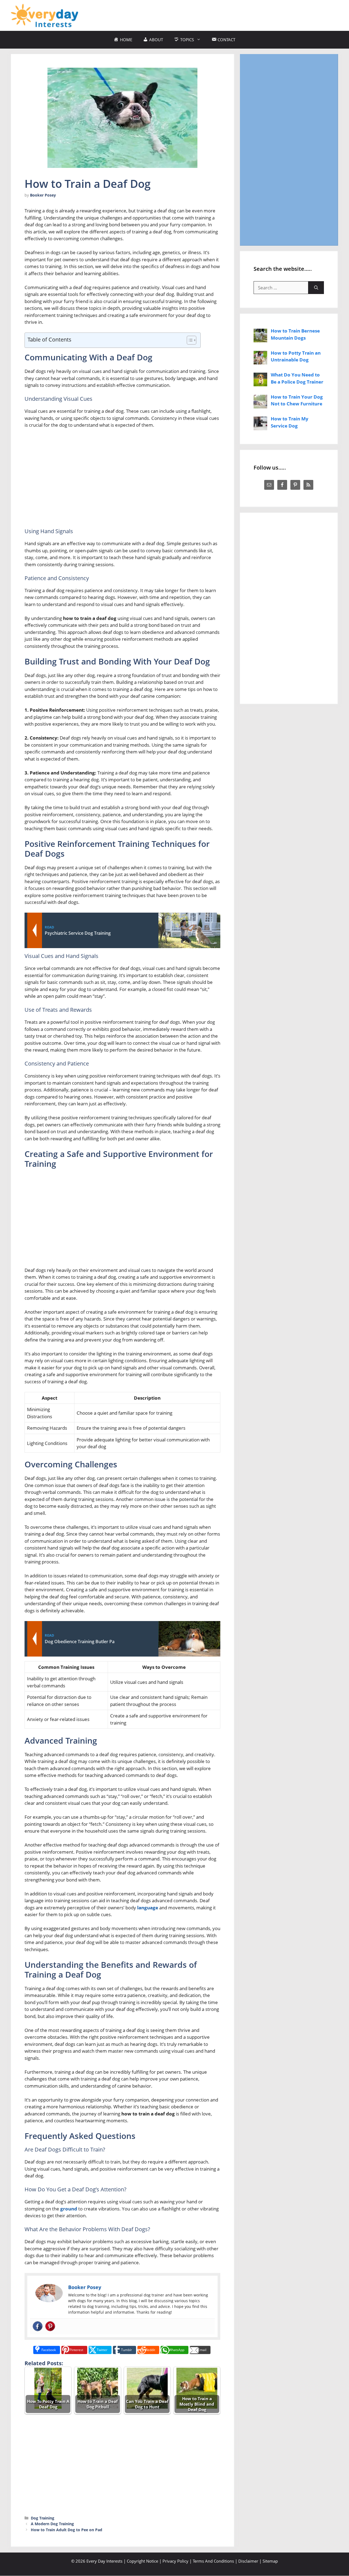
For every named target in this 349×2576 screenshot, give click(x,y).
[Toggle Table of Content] (189, 340)
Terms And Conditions (213, 2561)
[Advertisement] (239, 14)
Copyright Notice (142, 2561)
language (148, 1908)
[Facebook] (38, 2326)
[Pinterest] (50, 2326)
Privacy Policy (175, 2561)
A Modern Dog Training (52, 2524)
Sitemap (270, 2561)
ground (69, 2209)
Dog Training (43, 2518)
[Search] (316, 288)
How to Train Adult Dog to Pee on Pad (67, 2530)
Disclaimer (248, 2561)
